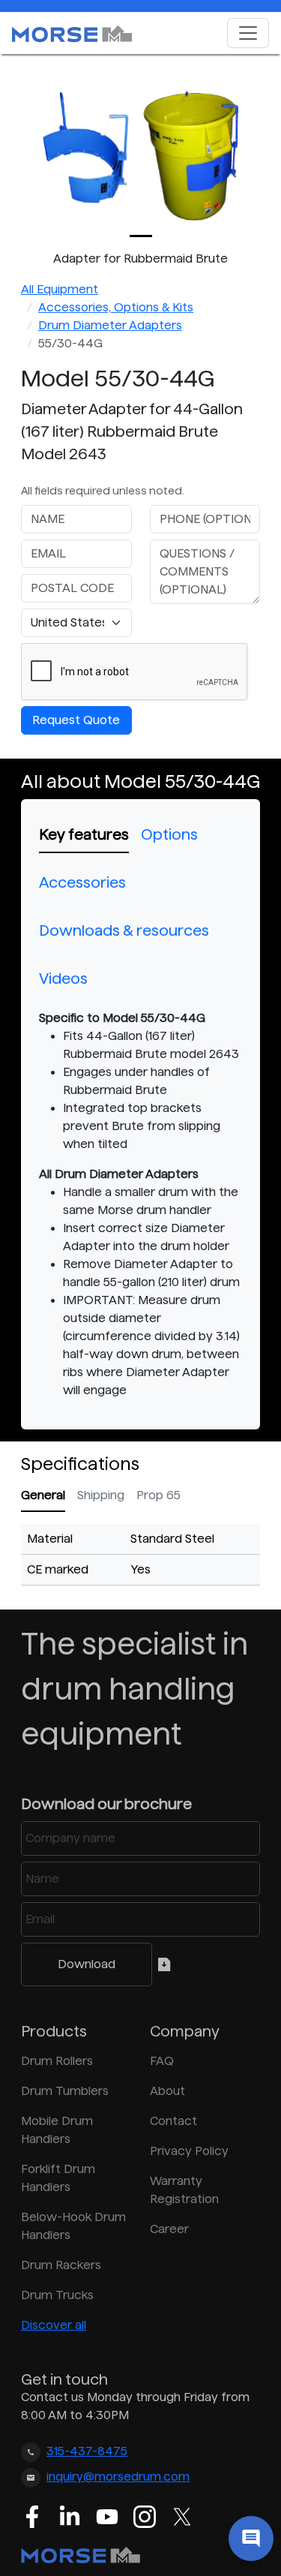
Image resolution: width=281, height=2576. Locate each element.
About (167, 2091)
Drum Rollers (57, 2061)
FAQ (162, 2061)
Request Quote (76, 720)
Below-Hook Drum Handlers (73, 2226)
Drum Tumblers (65, 2091)
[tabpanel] (140, 1204)
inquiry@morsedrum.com (118, 2477)
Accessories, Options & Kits (116, 307)
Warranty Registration (184, 2190)
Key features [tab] (84, 834)
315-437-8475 (87, 2451)
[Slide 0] (141, 236)
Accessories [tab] (82, 882)
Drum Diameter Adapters (110, 325)
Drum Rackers (61, 2265)
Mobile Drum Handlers (57, 2130)
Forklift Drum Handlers (58, 2178)
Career (169, 2229)
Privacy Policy (189, 2151)
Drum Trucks (57, 2295)
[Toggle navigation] (248, 33)
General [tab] (43, 1495)
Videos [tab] (63, 978)
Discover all (54, 2325)
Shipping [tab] (101, 1495)
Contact (173, 2121)
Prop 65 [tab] (158, 1495)
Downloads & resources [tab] (124, 930)
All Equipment (60, 289)
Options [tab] (169, 834)
